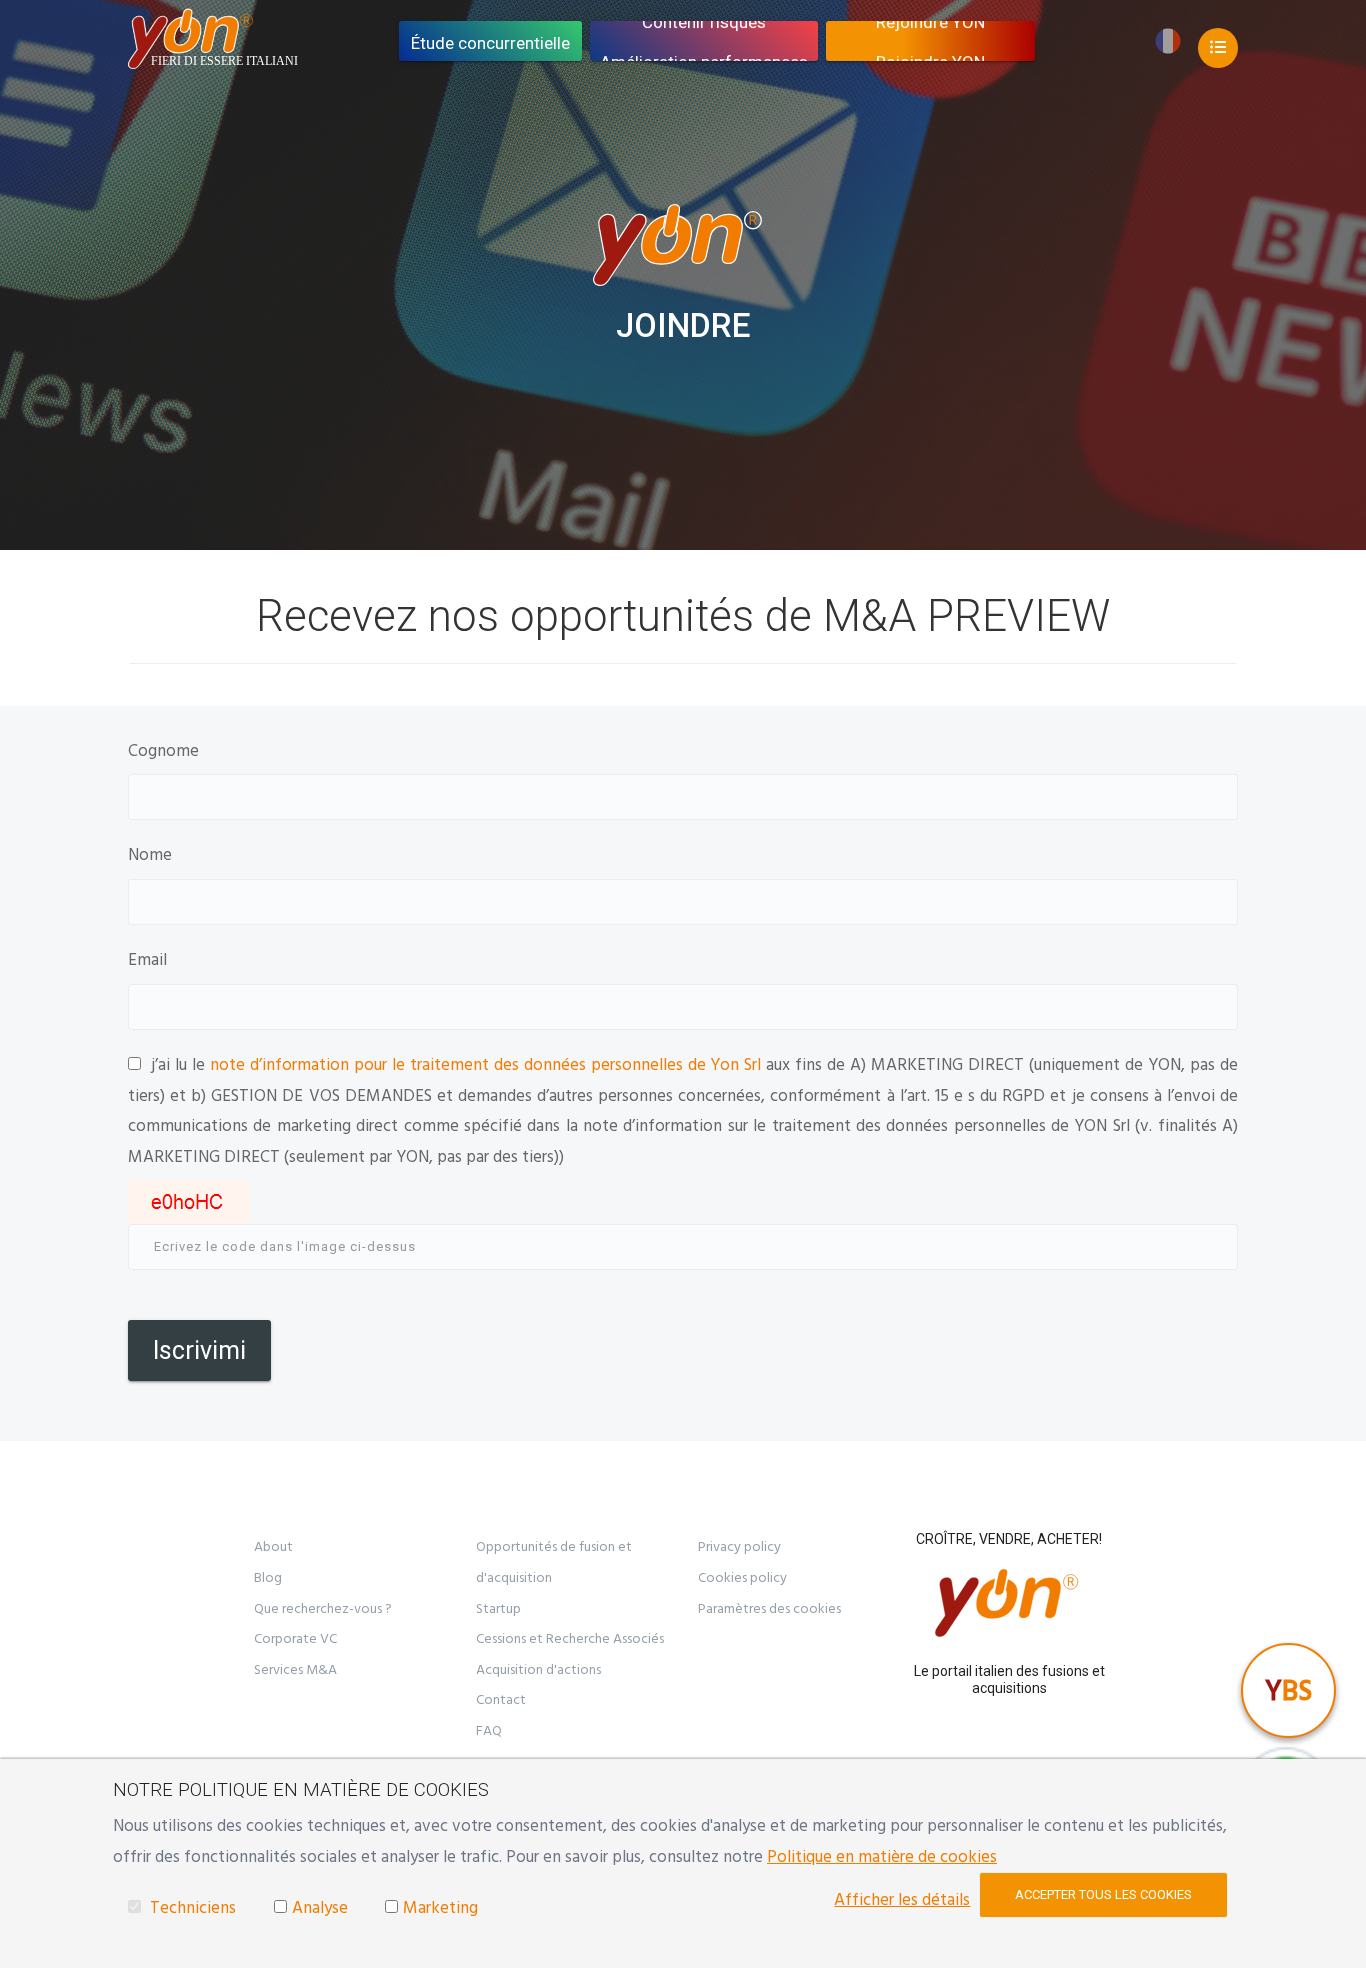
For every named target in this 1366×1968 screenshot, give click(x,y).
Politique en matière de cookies (882, 1857)
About (273, 1547)
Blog (268, 1578)
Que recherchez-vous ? (323, 1609)
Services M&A (295, 1670)
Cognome (163, 751)
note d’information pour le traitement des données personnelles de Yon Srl (486, 1065)
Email (147, 960)
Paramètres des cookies (769, 1609)
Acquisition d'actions (538, 1670)
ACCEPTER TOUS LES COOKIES (1103, 1894)
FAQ (489, 1731)
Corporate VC (295, 1639)
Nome (150, 855)
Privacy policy (739, 1547)
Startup (498, 1609)
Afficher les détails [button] (902, 1900)
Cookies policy (742, 1578)
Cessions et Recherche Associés (570, 1639)
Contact (501, 1700)
